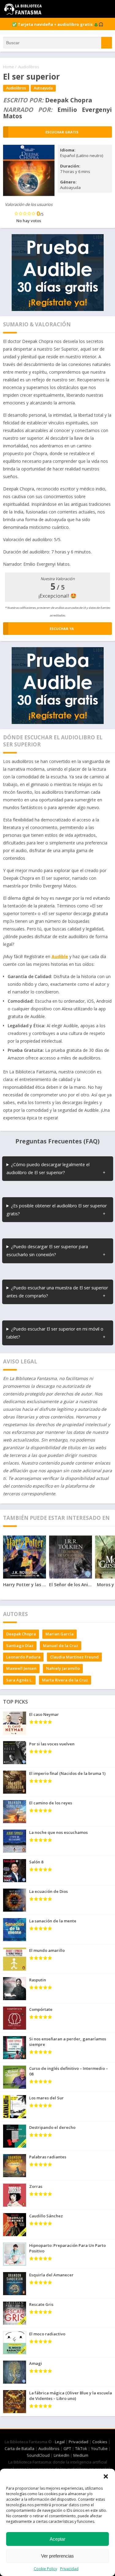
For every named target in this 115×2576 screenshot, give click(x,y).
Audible (60, 956)
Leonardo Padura (23, 1657)
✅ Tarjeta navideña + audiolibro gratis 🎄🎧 (58, 24)
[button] (106, 2476)
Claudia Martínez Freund (74, 1657)
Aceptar (57, 2539)
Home (9, 67)
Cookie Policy (45, 2569)
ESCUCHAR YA (62, 629)
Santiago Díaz (20, 1646)
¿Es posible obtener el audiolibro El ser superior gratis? (57, 1210)
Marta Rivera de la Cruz (65, 1680)
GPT (67, 2448)
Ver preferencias (57, 2556)
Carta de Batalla (19, 2448)
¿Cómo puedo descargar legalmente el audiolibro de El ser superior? (48, 1168)
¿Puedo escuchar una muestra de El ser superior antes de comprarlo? (57, 1292)
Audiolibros (29, 67)
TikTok (81, 2448)
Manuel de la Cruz (61, 1646)
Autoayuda (43, 88)
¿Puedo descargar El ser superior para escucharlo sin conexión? (47, 1251)
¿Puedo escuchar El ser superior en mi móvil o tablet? (55, 1333)
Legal (60, 2442)
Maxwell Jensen (21, 1668)
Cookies (100, 2442)
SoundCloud (38, 2455)
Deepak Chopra (21, 1634)
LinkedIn (61, 2455)
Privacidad (69, 2569)
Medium (81, 2455)
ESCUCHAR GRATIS (62, 132)
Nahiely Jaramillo (63, 1668)
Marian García (59, 1634)
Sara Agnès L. (19, 1680)
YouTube (99, 2448)
